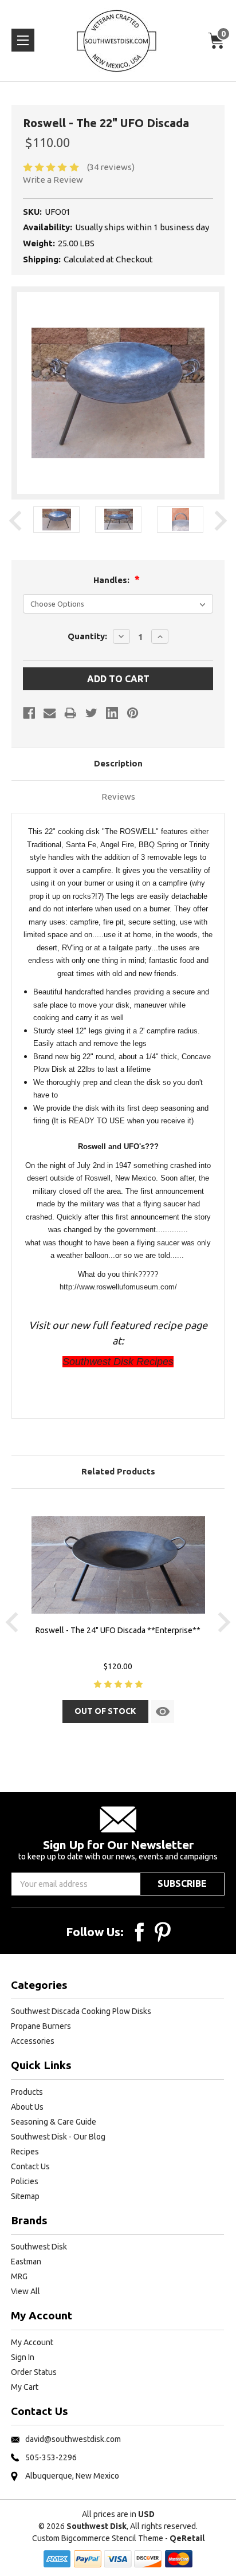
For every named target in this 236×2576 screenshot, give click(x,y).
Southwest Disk (39, 2247)
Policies (25, 2181)
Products (27, 2092)
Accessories (33, 2041)
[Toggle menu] (23, 40)
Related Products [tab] (118, 1471)
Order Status (34, 2372)
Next (221, 521)
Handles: (113, 580)
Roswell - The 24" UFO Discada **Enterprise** (118, 1630)
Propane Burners (41, 2026)
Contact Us (30, 2166)
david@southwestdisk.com (73, 2439)
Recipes (25, 2152)
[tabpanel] (57, 521)
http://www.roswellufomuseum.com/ (118, 1287)
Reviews (118, 797)
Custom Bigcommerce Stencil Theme (98, 2538)
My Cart (25, 2387)
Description (118, 763)
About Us (27, 2107)
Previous (15, 521)
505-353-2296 (51, 2457)
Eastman (26, 2262)
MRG (19, 2276)
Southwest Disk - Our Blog (58, 2137)
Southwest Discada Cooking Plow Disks (81, 2011)
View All (25, 2291)
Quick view (163, 1712)
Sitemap (25, 2196)
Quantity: (87, 636)
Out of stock (105, 1711)
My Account (32, 2342)
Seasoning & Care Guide (54, 2122)
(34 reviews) (111, 167)
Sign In (23, 2357)
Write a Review (53, 180)
